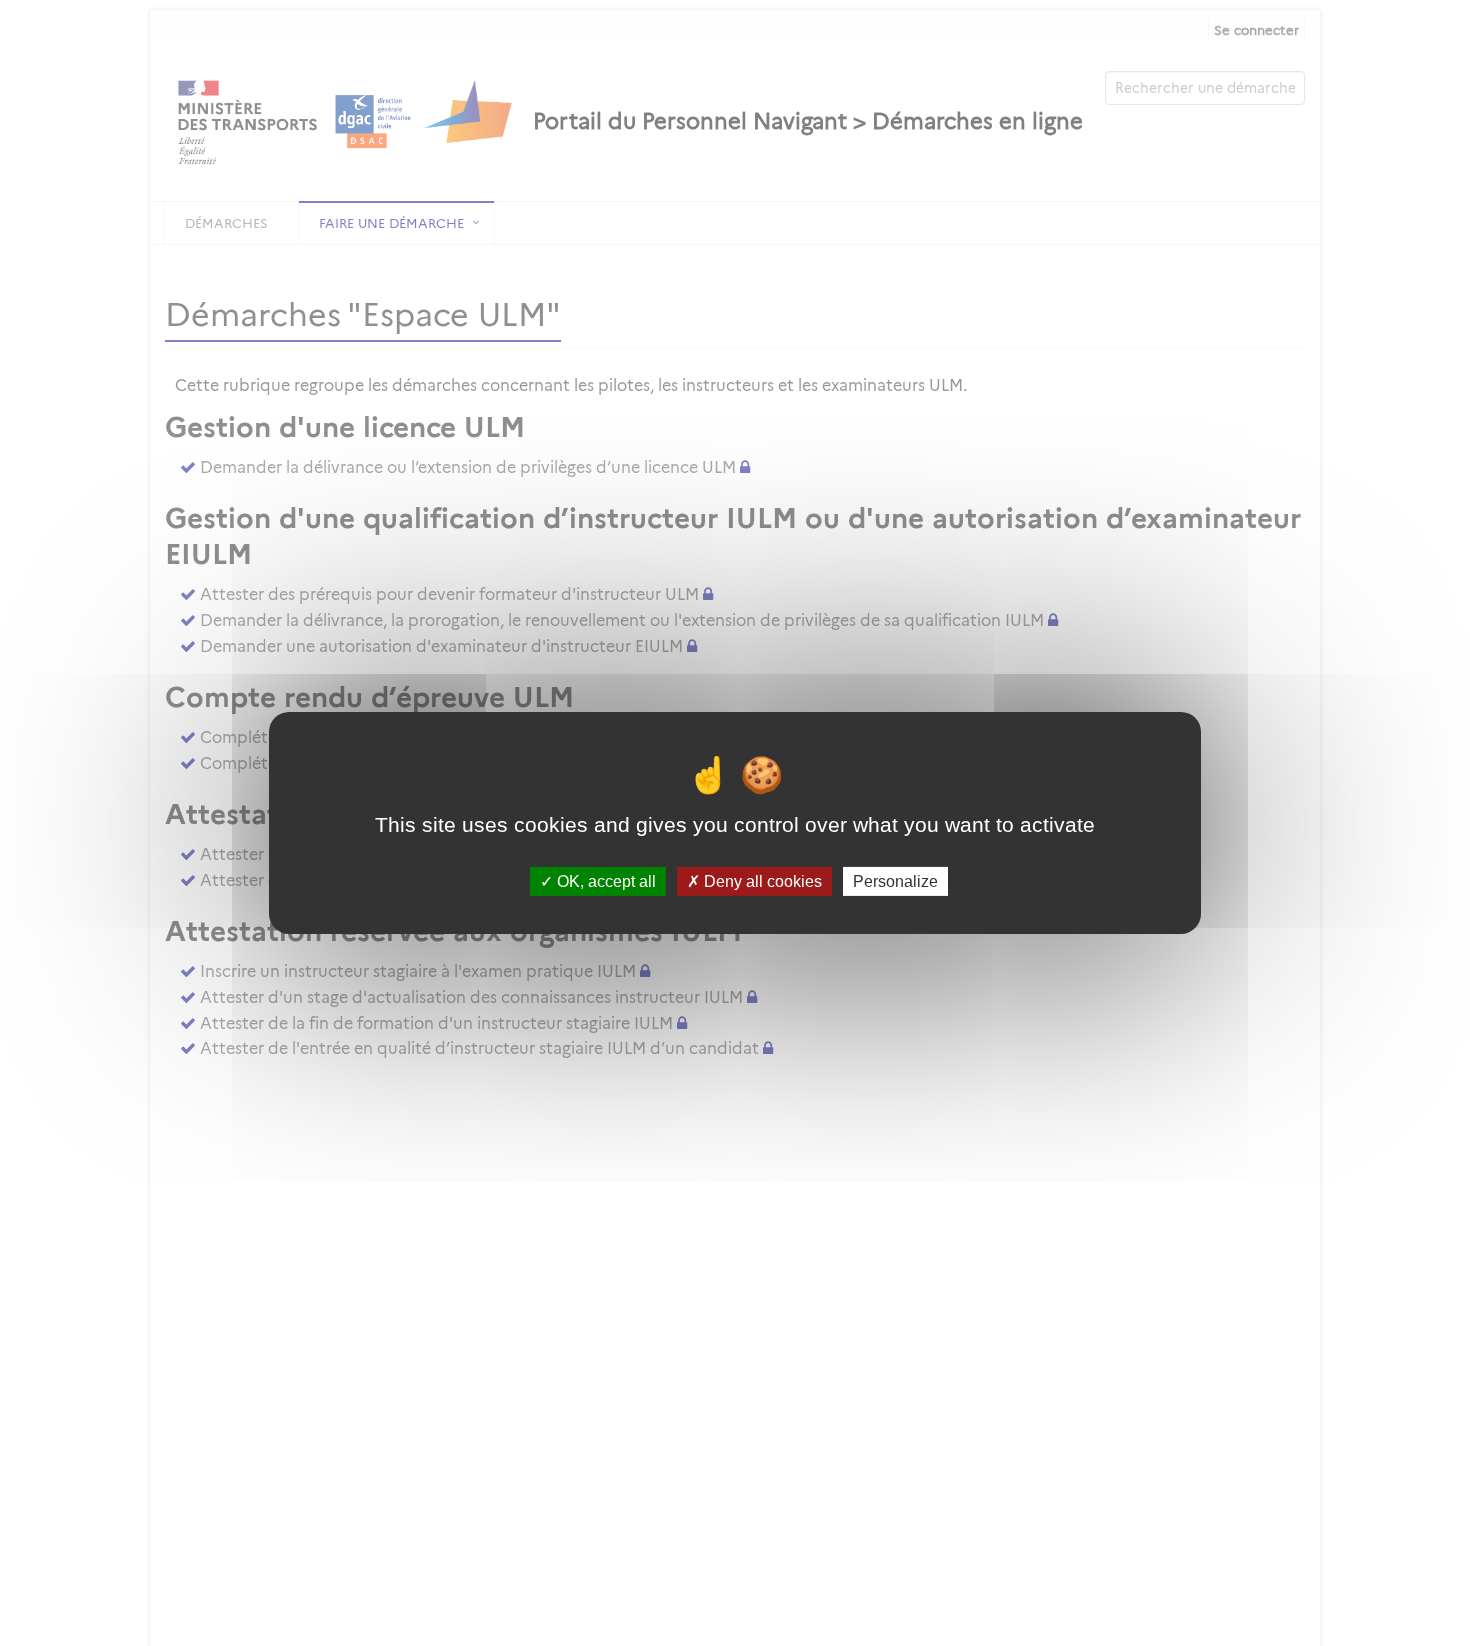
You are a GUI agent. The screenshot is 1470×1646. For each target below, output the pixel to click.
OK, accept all (604, 881)
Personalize (895, 881)
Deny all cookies (761, 881)
